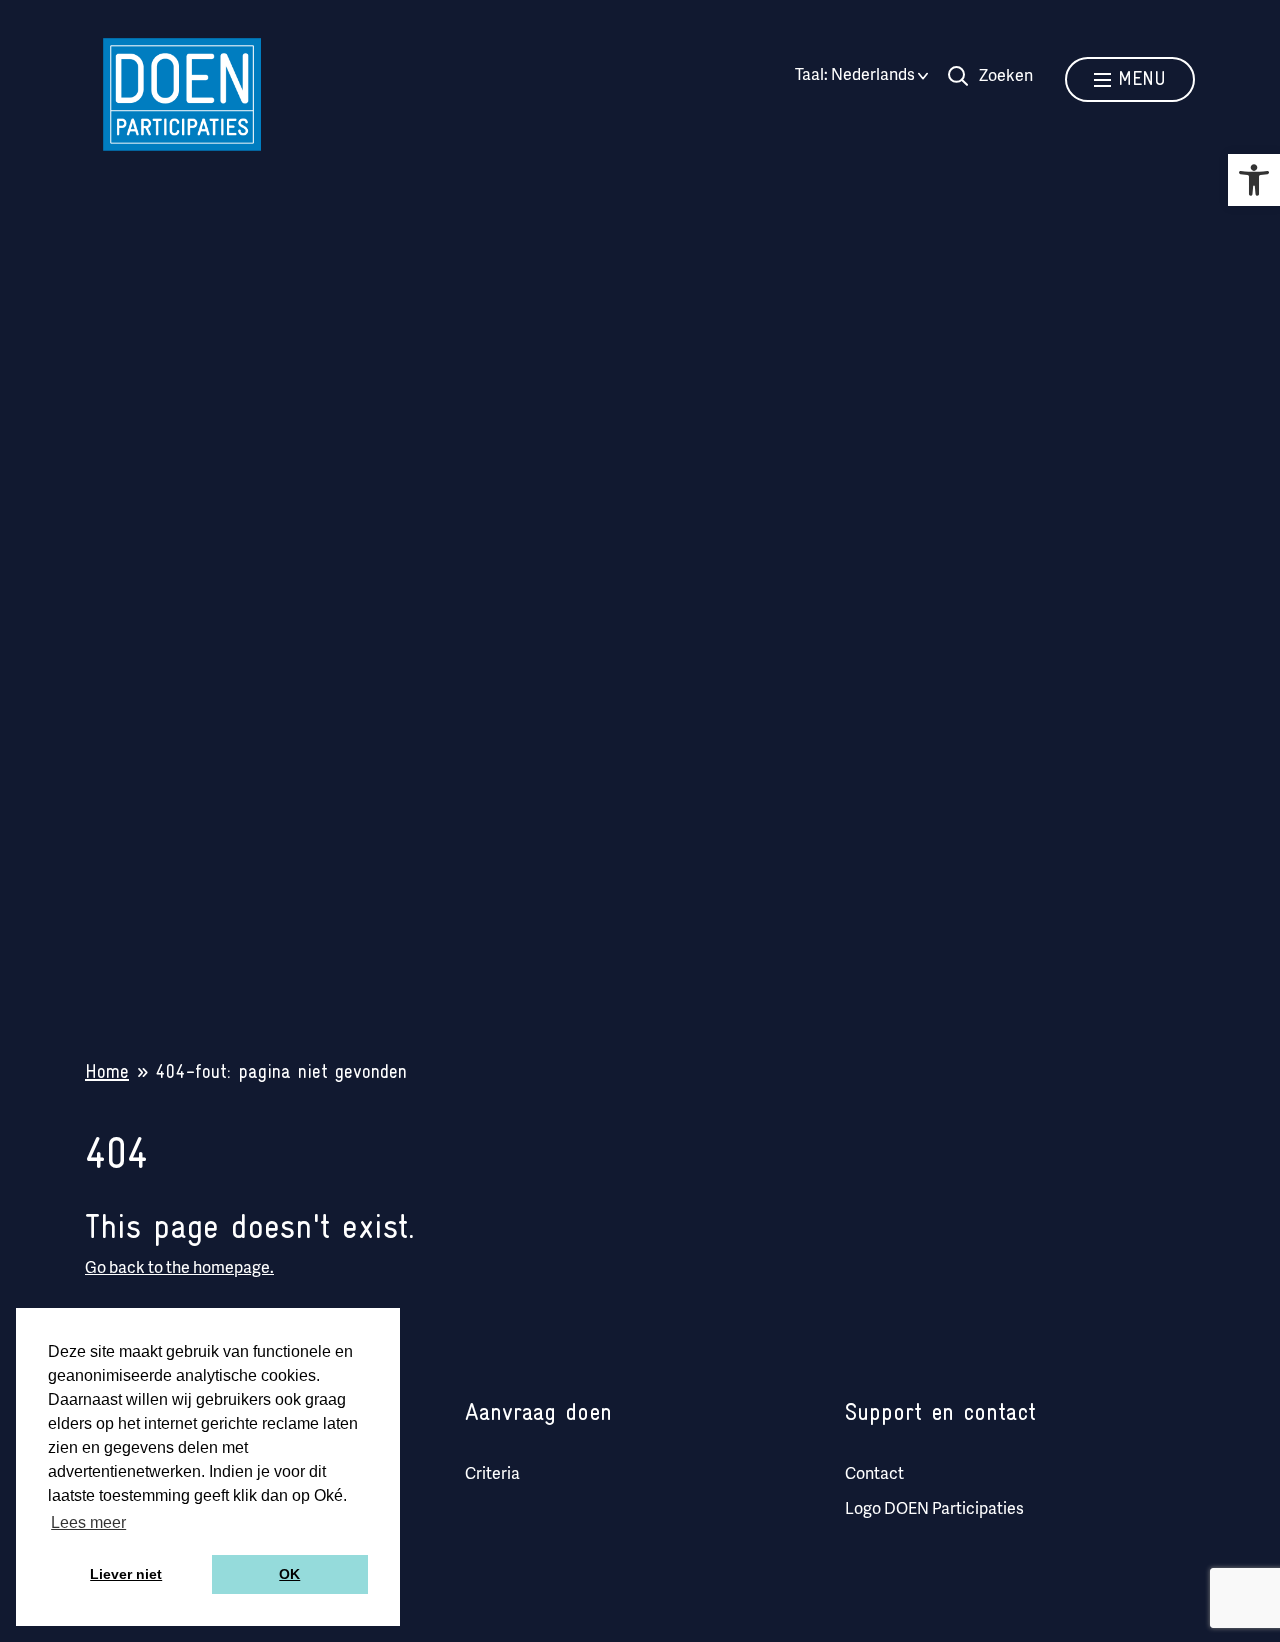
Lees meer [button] (88, 1522)
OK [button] (289, 1574)
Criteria (492, 1475)
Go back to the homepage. (179, 1269)
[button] (1254, 180)
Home (107, 1073)
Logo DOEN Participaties (934, 1510)
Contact (874, 1475)
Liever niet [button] (126, 1574)
